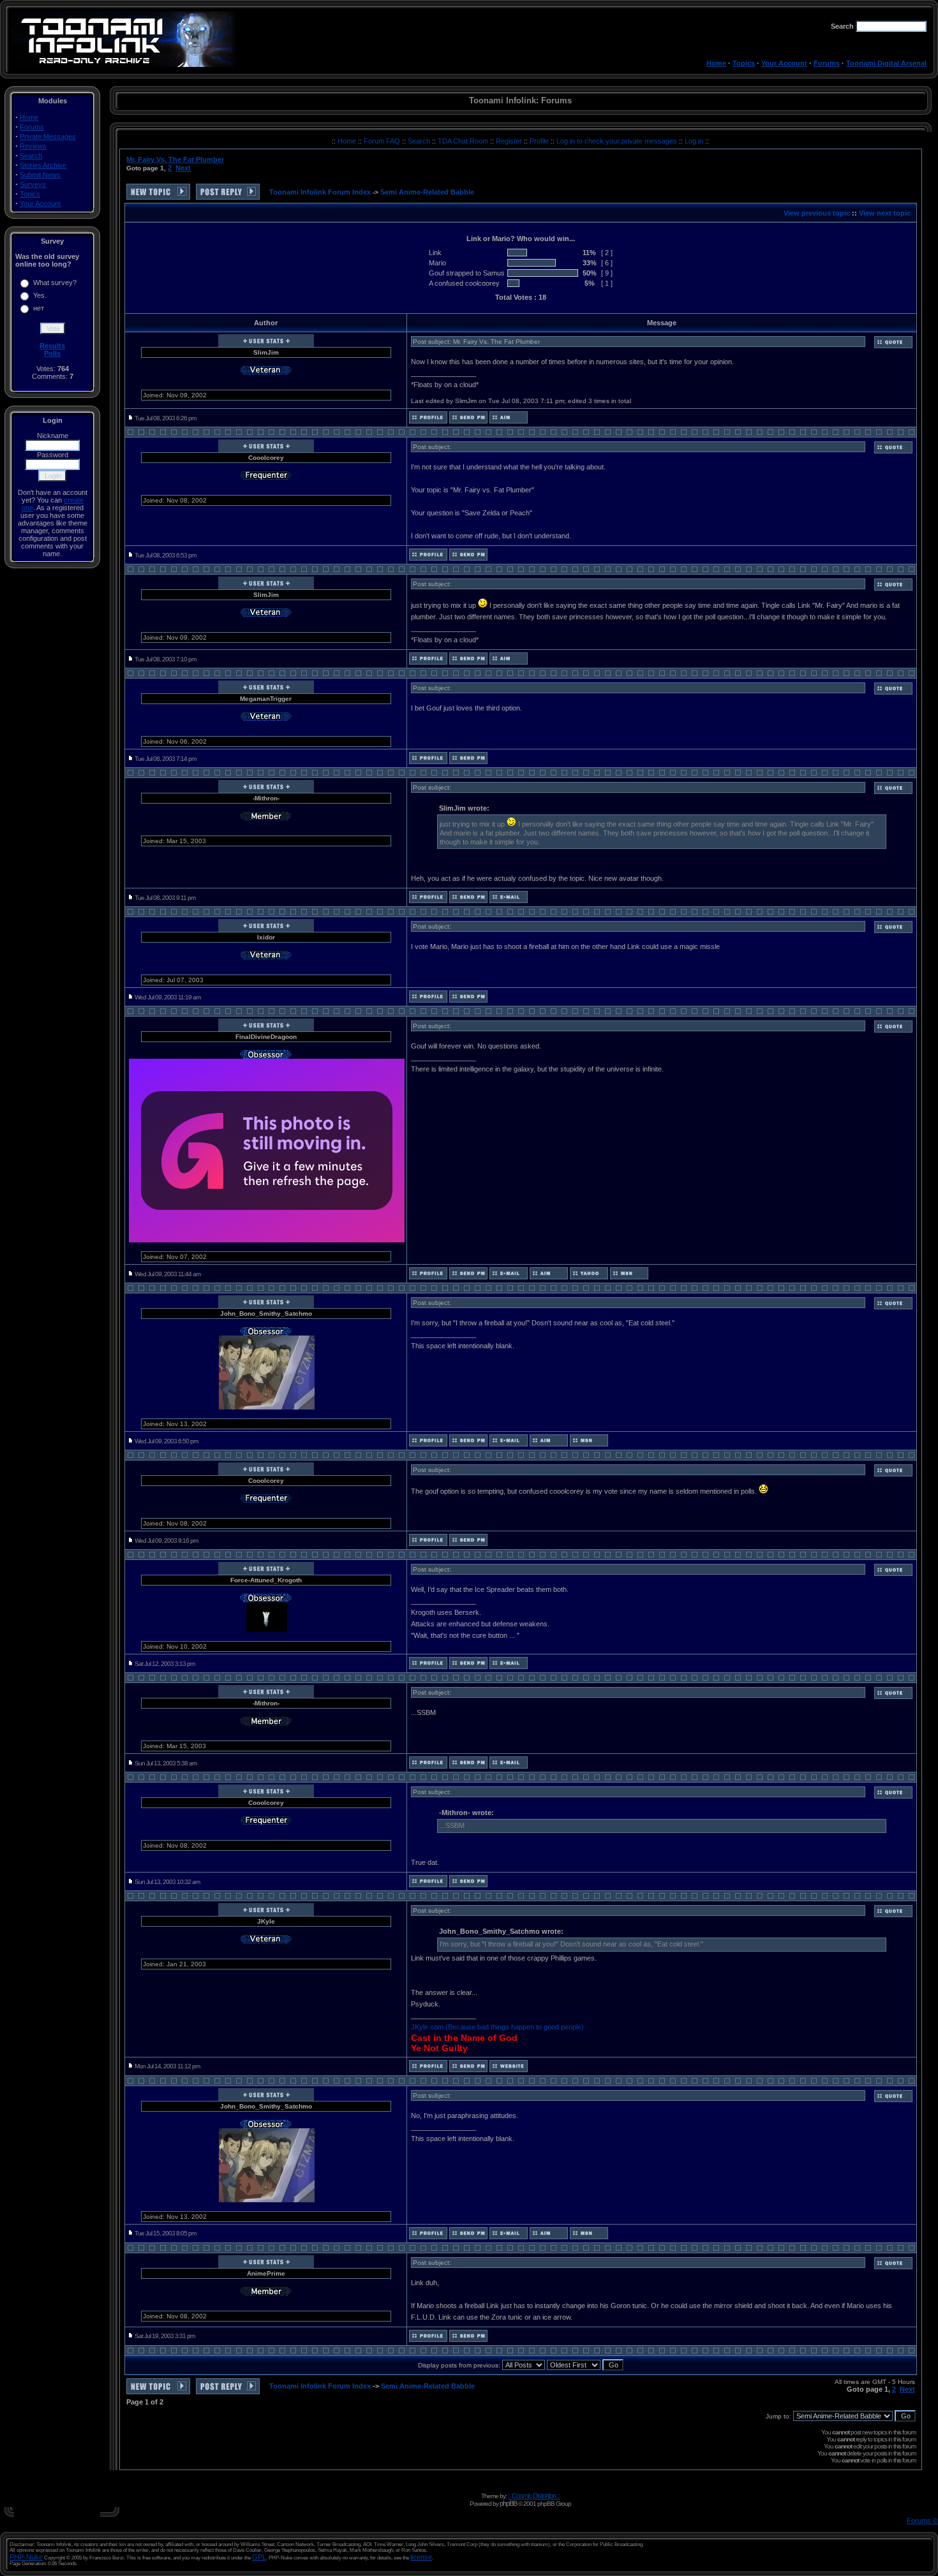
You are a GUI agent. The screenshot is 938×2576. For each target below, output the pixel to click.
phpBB (508, 2503)
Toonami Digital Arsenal (886, 63)
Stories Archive (43, 165)
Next (183, 168)
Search (31, 156)
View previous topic (817, 213)
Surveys (33, 184)
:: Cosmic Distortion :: (534, 2496)
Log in (694, 141)
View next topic (885, 213)
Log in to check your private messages (618, 141)
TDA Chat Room (464, 141)
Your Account (784, 63)
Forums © (922, 2521)
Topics (744, 63)
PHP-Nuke (26, 2557)
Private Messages (48, 136)
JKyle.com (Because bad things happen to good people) (497, 2027)
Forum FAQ (383, 141)
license (421, 2557)
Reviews (33, 146)
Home (716, 63)
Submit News (40, 175)
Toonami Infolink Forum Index (320, 192)
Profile (540, 141)
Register (510, 141)
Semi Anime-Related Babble (427, 192)
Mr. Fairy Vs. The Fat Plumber (175, 159)
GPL (259, 2557)
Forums (827, 63)
